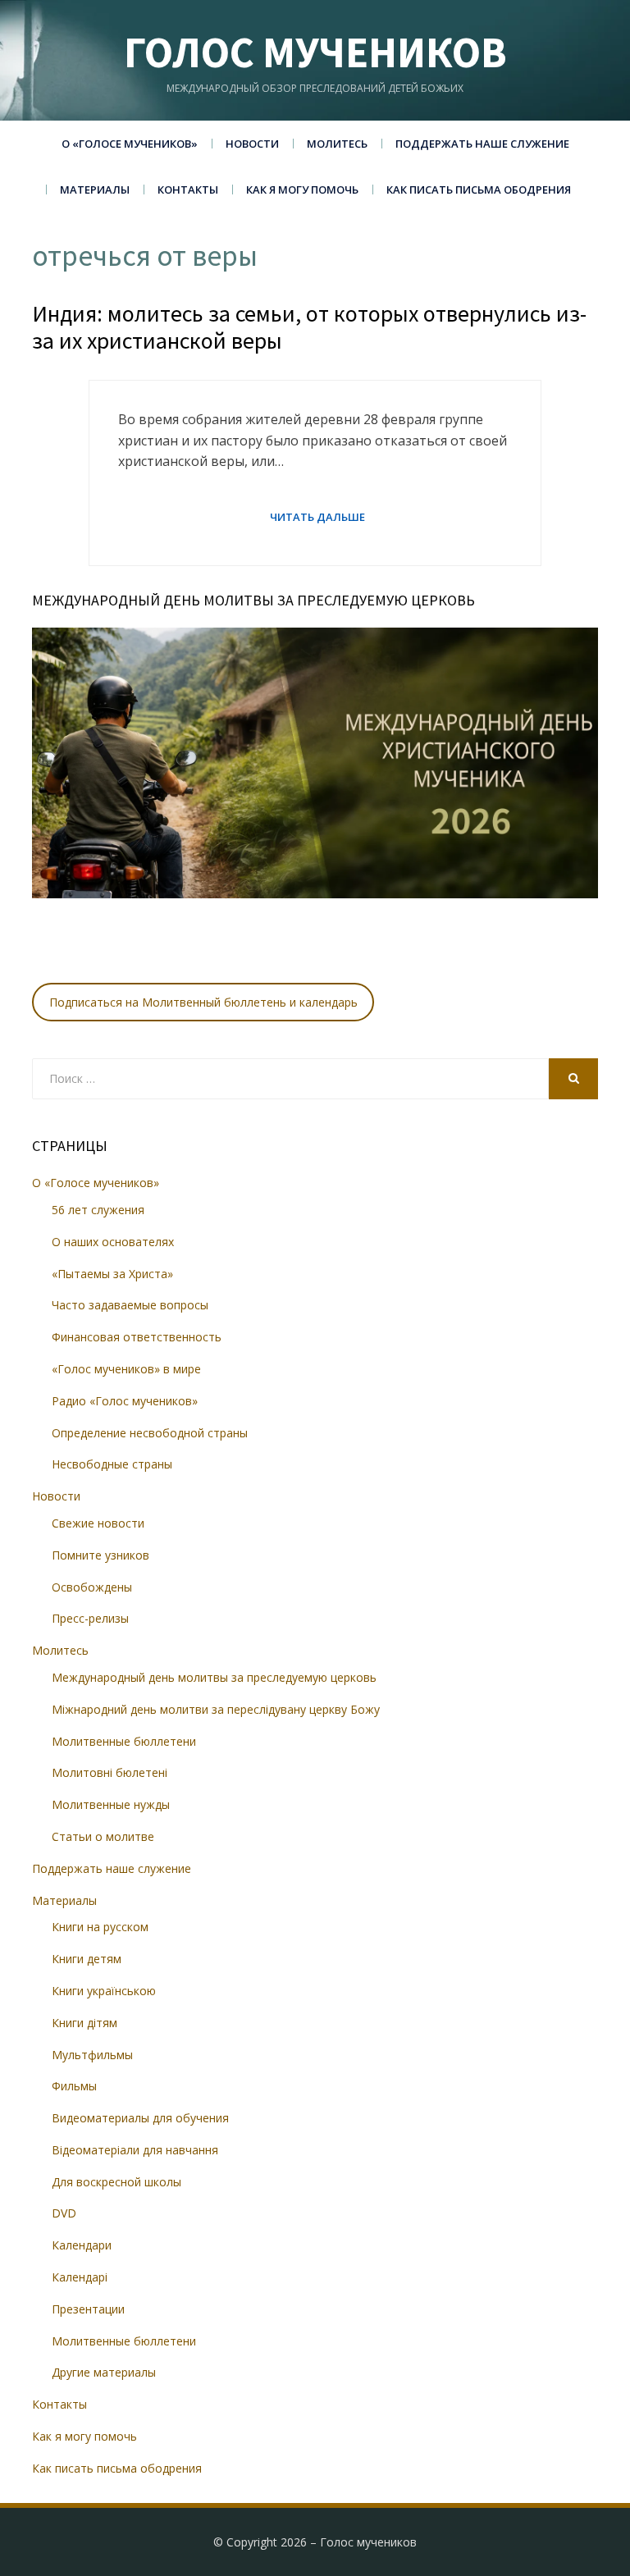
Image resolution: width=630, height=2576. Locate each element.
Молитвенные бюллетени (124, 1741)
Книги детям (87, 1959)
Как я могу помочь (302, 190)
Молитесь (337, 144)
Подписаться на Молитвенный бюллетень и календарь (203, 1002)
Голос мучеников (315, 52)
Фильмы (74, 2086)
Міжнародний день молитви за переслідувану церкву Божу (216, 1709)
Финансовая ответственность (137, 1337)
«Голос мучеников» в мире (126, 1369)
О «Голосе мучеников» (130, 144)
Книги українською (104, 1991)
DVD (64, 2213)
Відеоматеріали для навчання (135, 2150)
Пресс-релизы (90, 1618)
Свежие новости (98, 1523)
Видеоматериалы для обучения (140, 2118)
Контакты (188, 190)
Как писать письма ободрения (479, 190)
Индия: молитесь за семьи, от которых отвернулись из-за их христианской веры (309, 327)
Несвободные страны (112, 1464)
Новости (252, 144)
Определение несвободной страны (150, 1433)
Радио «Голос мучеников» (125, 1401)
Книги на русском (100, 1927)
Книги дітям (84, 2023)
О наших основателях (113, 1242)
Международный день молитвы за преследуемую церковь (214, 1677)
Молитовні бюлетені (110, 1772)
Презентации (88, 2309)
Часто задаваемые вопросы (130, 1305)
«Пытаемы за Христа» (112, 1274)
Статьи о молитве (103, 1836)
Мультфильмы (92, 2055)
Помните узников (100, 1555)
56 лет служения (98, 1210)
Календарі (80, 2277)
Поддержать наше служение (482, 144)
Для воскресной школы (116, 2182)
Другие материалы (104, 2372)
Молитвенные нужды (111, 1804)
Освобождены (92, 1587)
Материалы (95, 190)
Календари (82, 2245)
